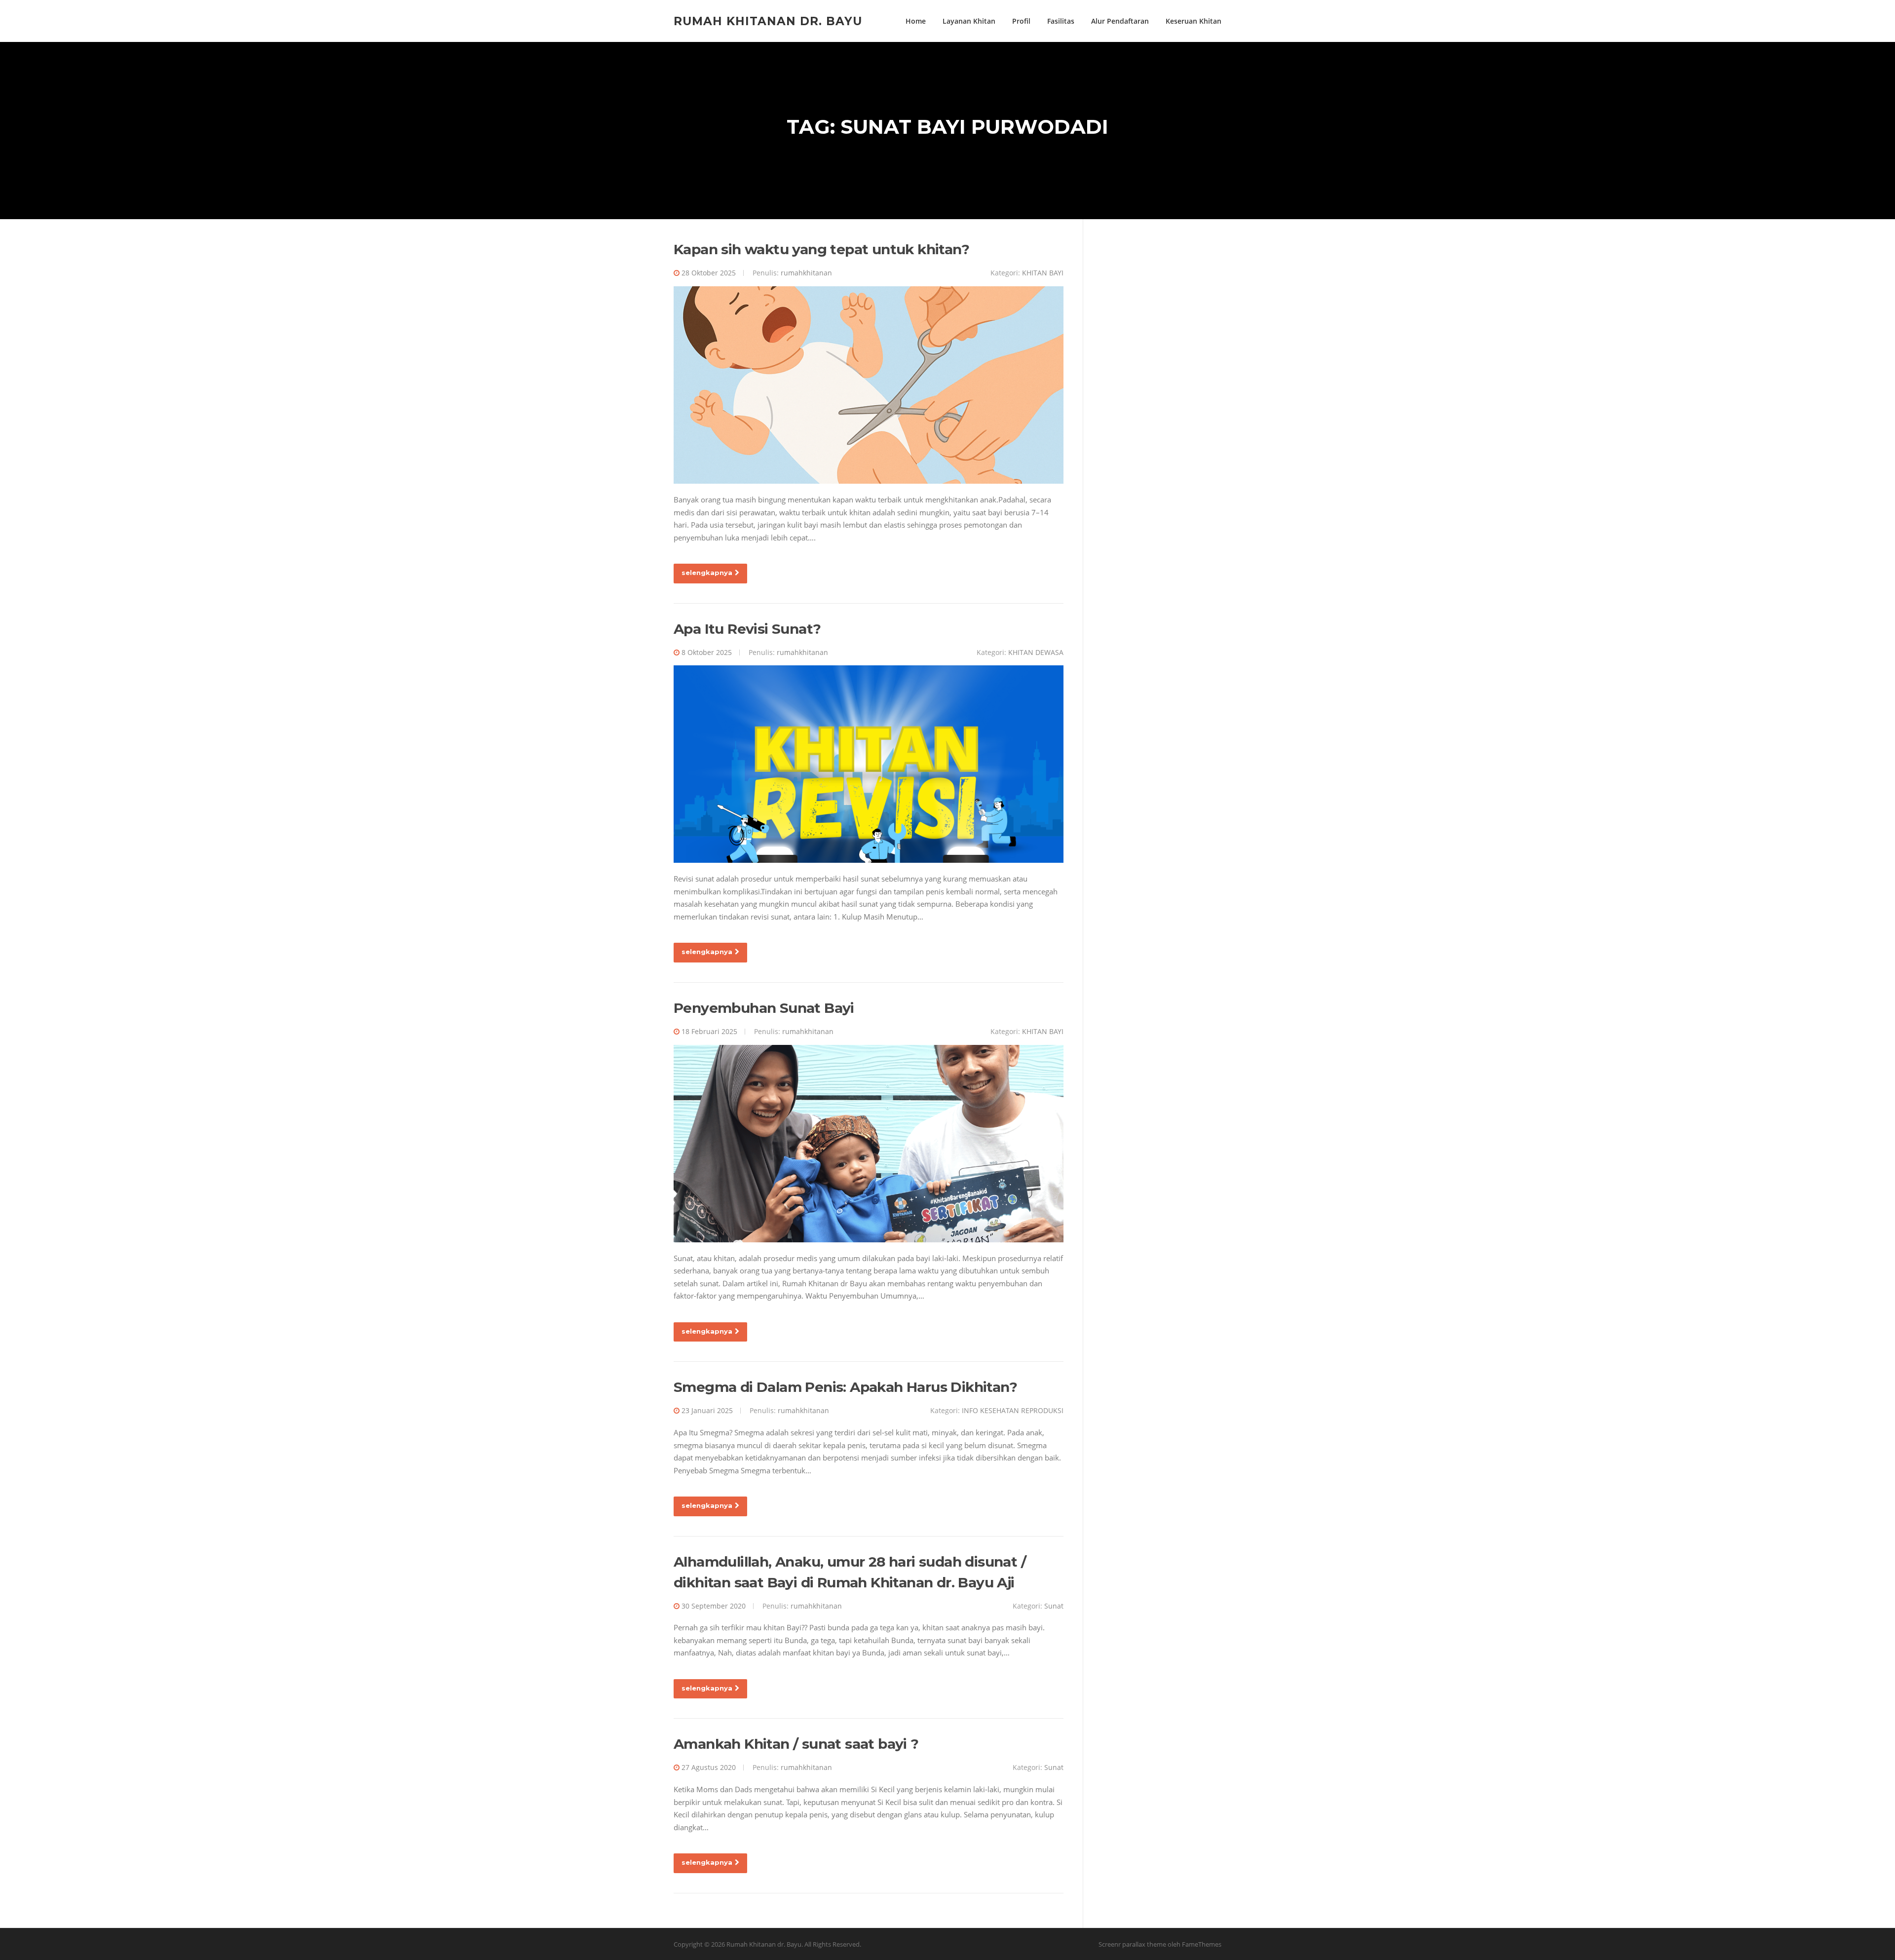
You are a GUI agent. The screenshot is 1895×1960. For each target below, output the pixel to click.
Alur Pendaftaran (1120, 21)
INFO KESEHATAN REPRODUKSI (1013, 1410)
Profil (1021, 21)
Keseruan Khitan (1194, 21)
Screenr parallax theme (1132, 1944)
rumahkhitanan (806, 273)
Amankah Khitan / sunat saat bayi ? (796, 1744)
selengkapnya (707, 573)
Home (916, 21)
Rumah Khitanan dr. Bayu (768, 21)
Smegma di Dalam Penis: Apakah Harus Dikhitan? (845, 1387)
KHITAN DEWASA (1036, 652)
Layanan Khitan (969, 21)
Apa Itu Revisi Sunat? (747, 629)
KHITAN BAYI (1043, 273)
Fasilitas (1061, 21)
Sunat (1054, 1606)
